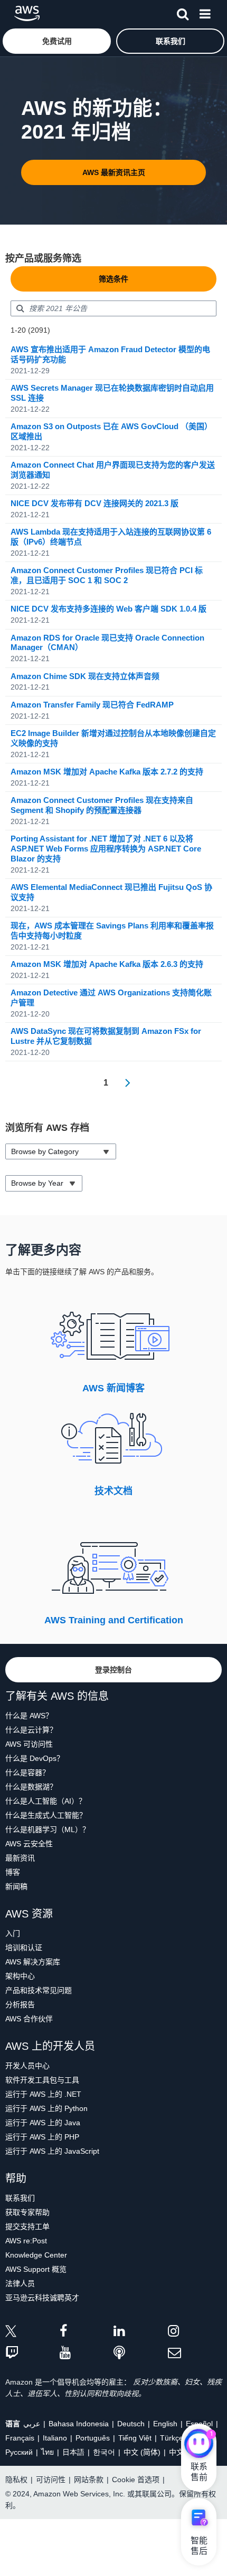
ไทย (48, 2452)
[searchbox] (113, 308)
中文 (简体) (142, 2452)
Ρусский (19, 2452)
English (165, 2424)
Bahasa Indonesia (79, 2424)
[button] (57, 41)
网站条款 (89, 2480)
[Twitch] (32, 2353)
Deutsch (131, 2424)
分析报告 (20, 2004)
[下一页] (124, 1083)
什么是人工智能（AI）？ (46, 1801)
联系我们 (20, 2198)
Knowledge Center (36, 2255)
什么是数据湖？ (31, 1787)
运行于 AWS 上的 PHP (42, 2137)
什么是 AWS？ (29, 1716)
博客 (13, 1872)
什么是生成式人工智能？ (46, 1815)
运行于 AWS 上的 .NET (43, 2094)
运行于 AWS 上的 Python (46, 2108)
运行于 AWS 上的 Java (43, 2123)
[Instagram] (195, 2333)
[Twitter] (32, 2333)
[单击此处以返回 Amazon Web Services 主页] (27, 13)
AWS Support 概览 (36, 2269)
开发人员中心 (27, 2066)
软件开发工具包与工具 (42, 2080)
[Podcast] (141, 2353)
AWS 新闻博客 (113, 1388)
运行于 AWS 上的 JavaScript (52, 2151)
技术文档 (113, 1491)
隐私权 (16, 2480)
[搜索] (183, 12)
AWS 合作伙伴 (29, 2019)
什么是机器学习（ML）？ (48, 1829)
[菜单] (205, 12)
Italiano (55, 2438)
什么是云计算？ (31, 1730)
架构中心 (20, 1976)
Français (20, 2438)
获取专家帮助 (27, 2212)
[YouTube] (87, 2353)
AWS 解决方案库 (33, 1962)
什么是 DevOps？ (35, 1758)
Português (93, 2438)
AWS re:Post (26, 2241)
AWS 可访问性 (29, 1744)
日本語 (73, 2452)
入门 (13, 1933)
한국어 (104, 2452)
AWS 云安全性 (29, 1844)
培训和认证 (24, 1948)
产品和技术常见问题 (39, 1990)
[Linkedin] (141, 2333)
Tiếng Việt (135, 2438)
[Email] (195, 2353)
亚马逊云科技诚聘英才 (42, 2298)
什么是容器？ (27, 1773)
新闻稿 (16, 1886)
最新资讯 (20, 1858)
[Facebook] (87, 2333)
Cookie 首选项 (136, 2480)
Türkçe (172, 2438)
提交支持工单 (27, 2226)
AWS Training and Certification (114, 1620)
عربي (32, 2424)
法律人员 (20, 2283)
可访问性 (51, 2480)
